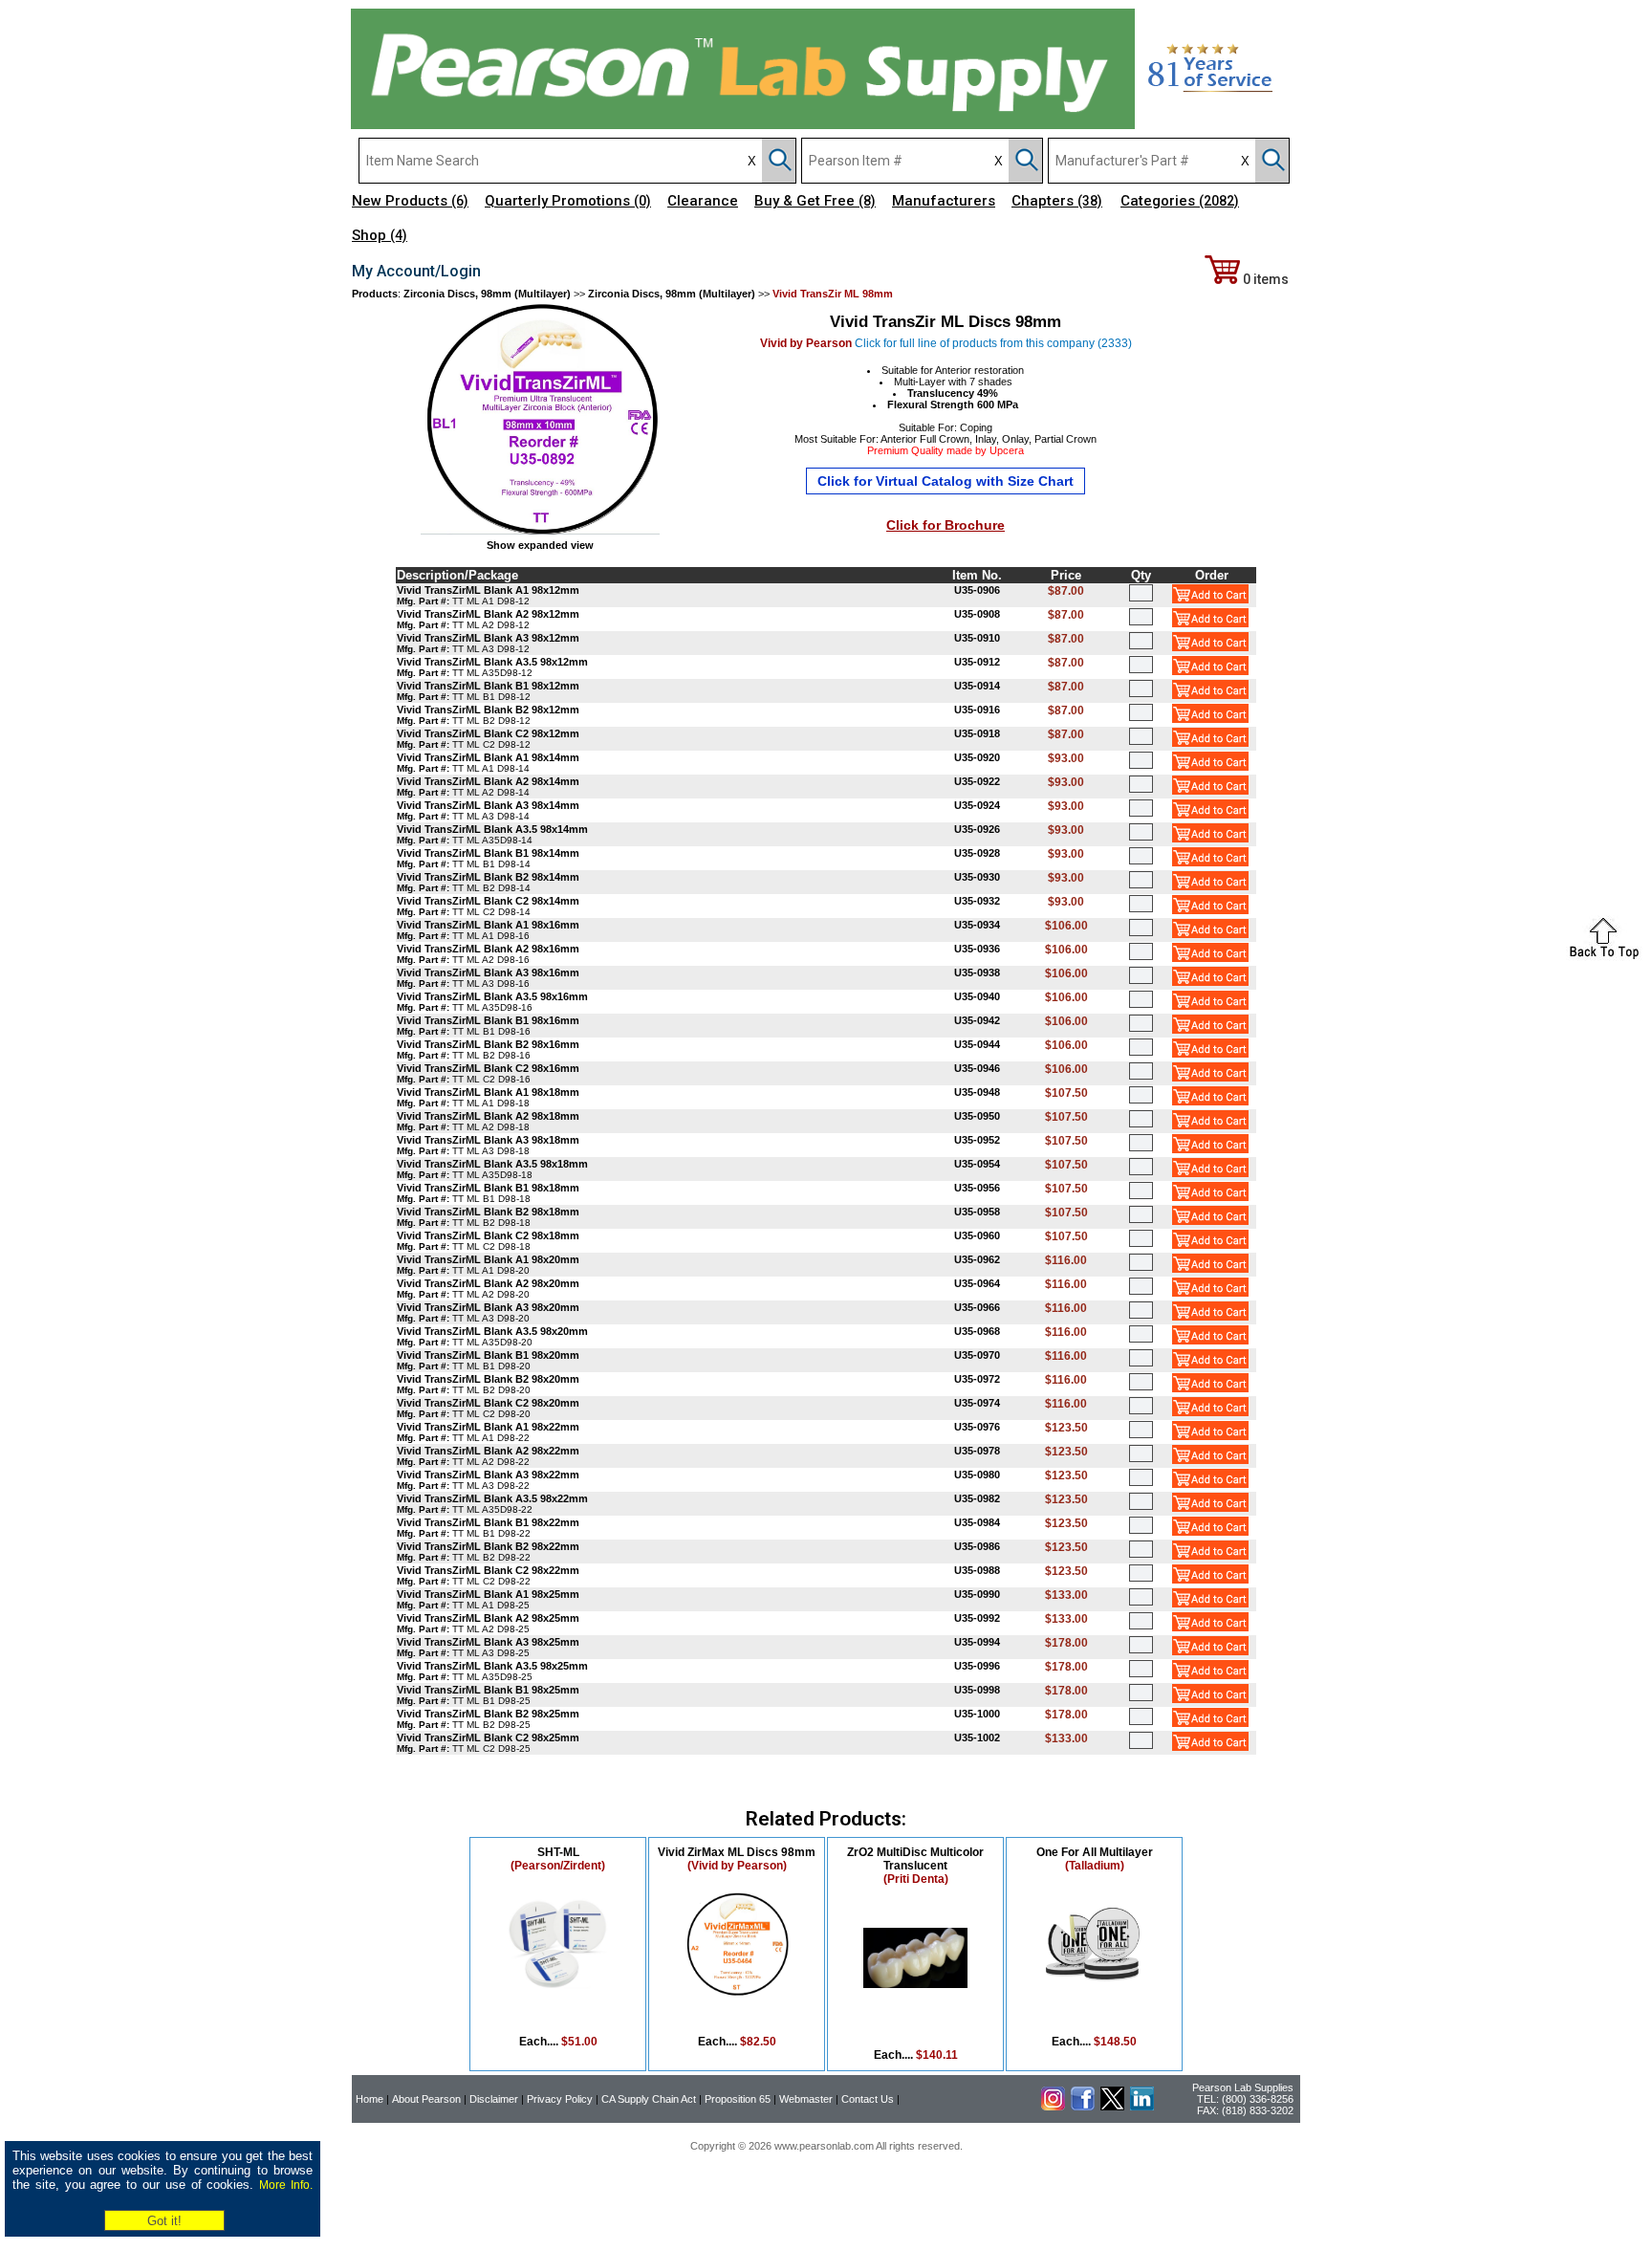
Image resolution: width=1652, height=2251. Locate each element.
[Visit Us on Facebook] (1083, 2107)
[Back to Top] (1604, 957)
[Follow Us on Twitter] (1112, 2107)
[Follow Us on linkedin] (1142, 2107)
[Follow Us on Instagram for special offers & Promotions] (1053, 2107)
